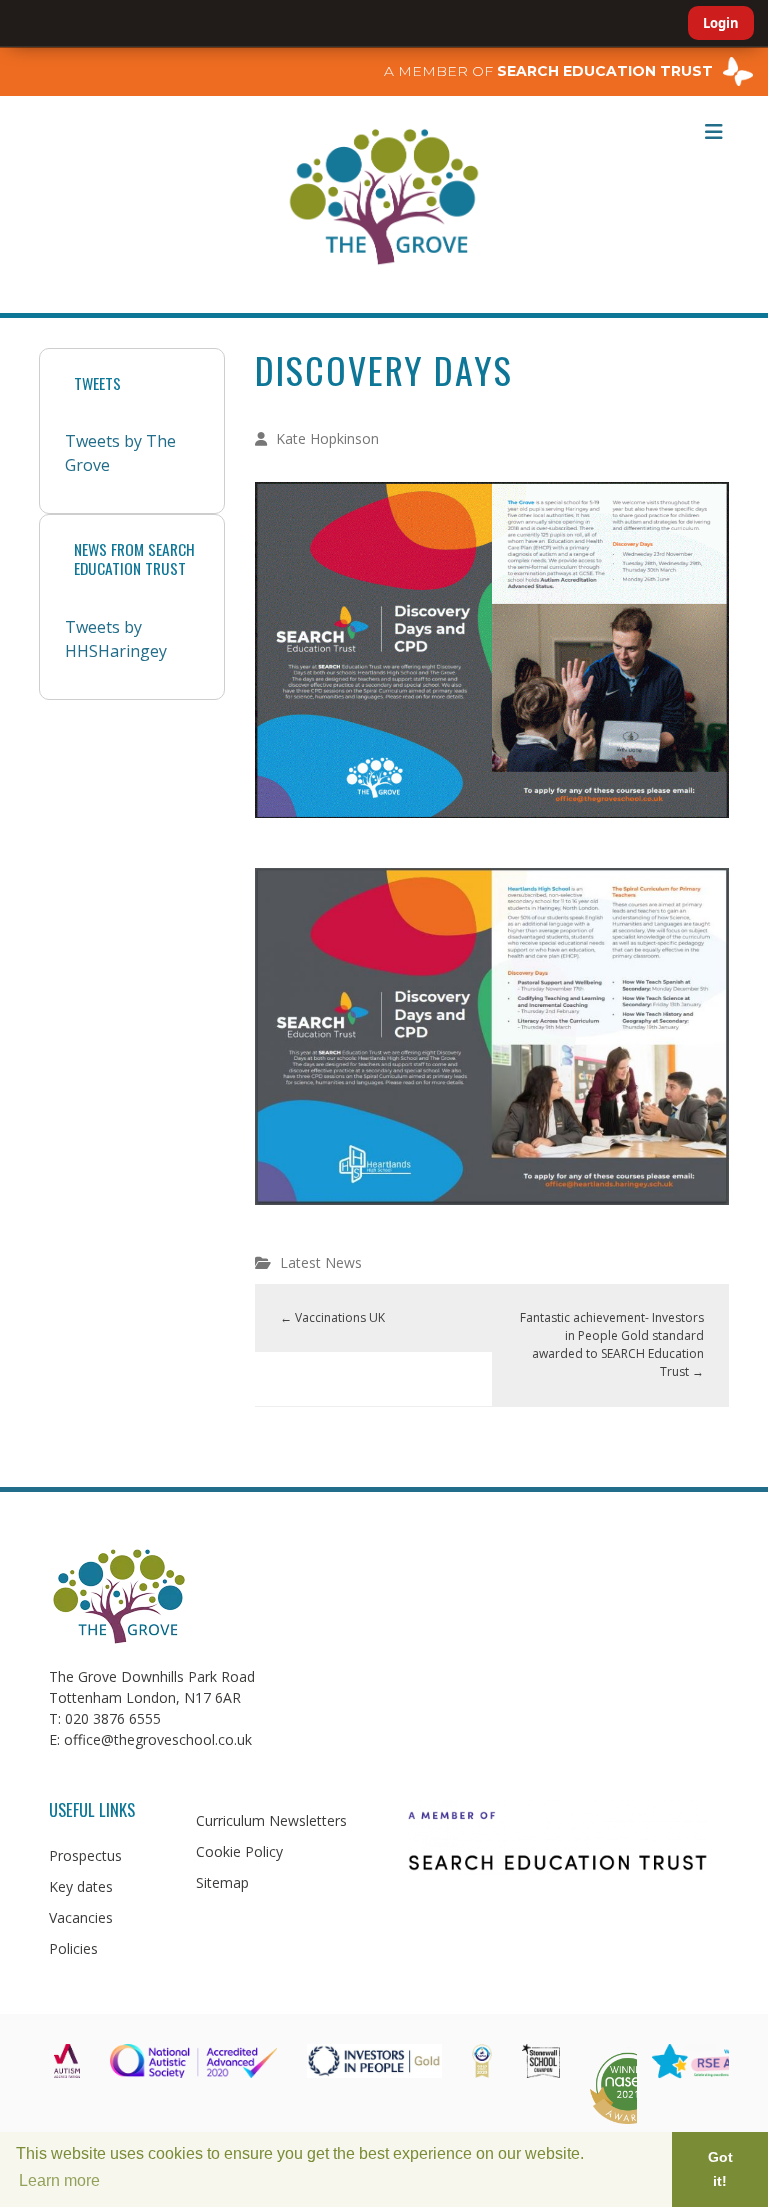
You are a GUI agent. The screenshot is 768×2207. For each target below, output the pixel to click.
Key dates (81, 1886)
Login (721, 23)
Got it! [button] (720, 2169)
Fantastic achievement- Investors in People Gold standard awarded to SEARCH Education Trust (612, 1344)
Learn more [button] (59, 2180)
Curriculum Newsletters (271, 1820)
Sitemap (222, 1882)
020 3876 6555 (113, 1718)
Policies (73, 1948)
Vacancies (81, 1917)
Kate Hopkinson (327, 438)
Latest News (321, 1262)
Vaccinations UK (332, 1317)
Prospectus (85, 1855)
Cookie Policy (239, 1851)
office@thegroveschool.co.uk (158, 1739)
